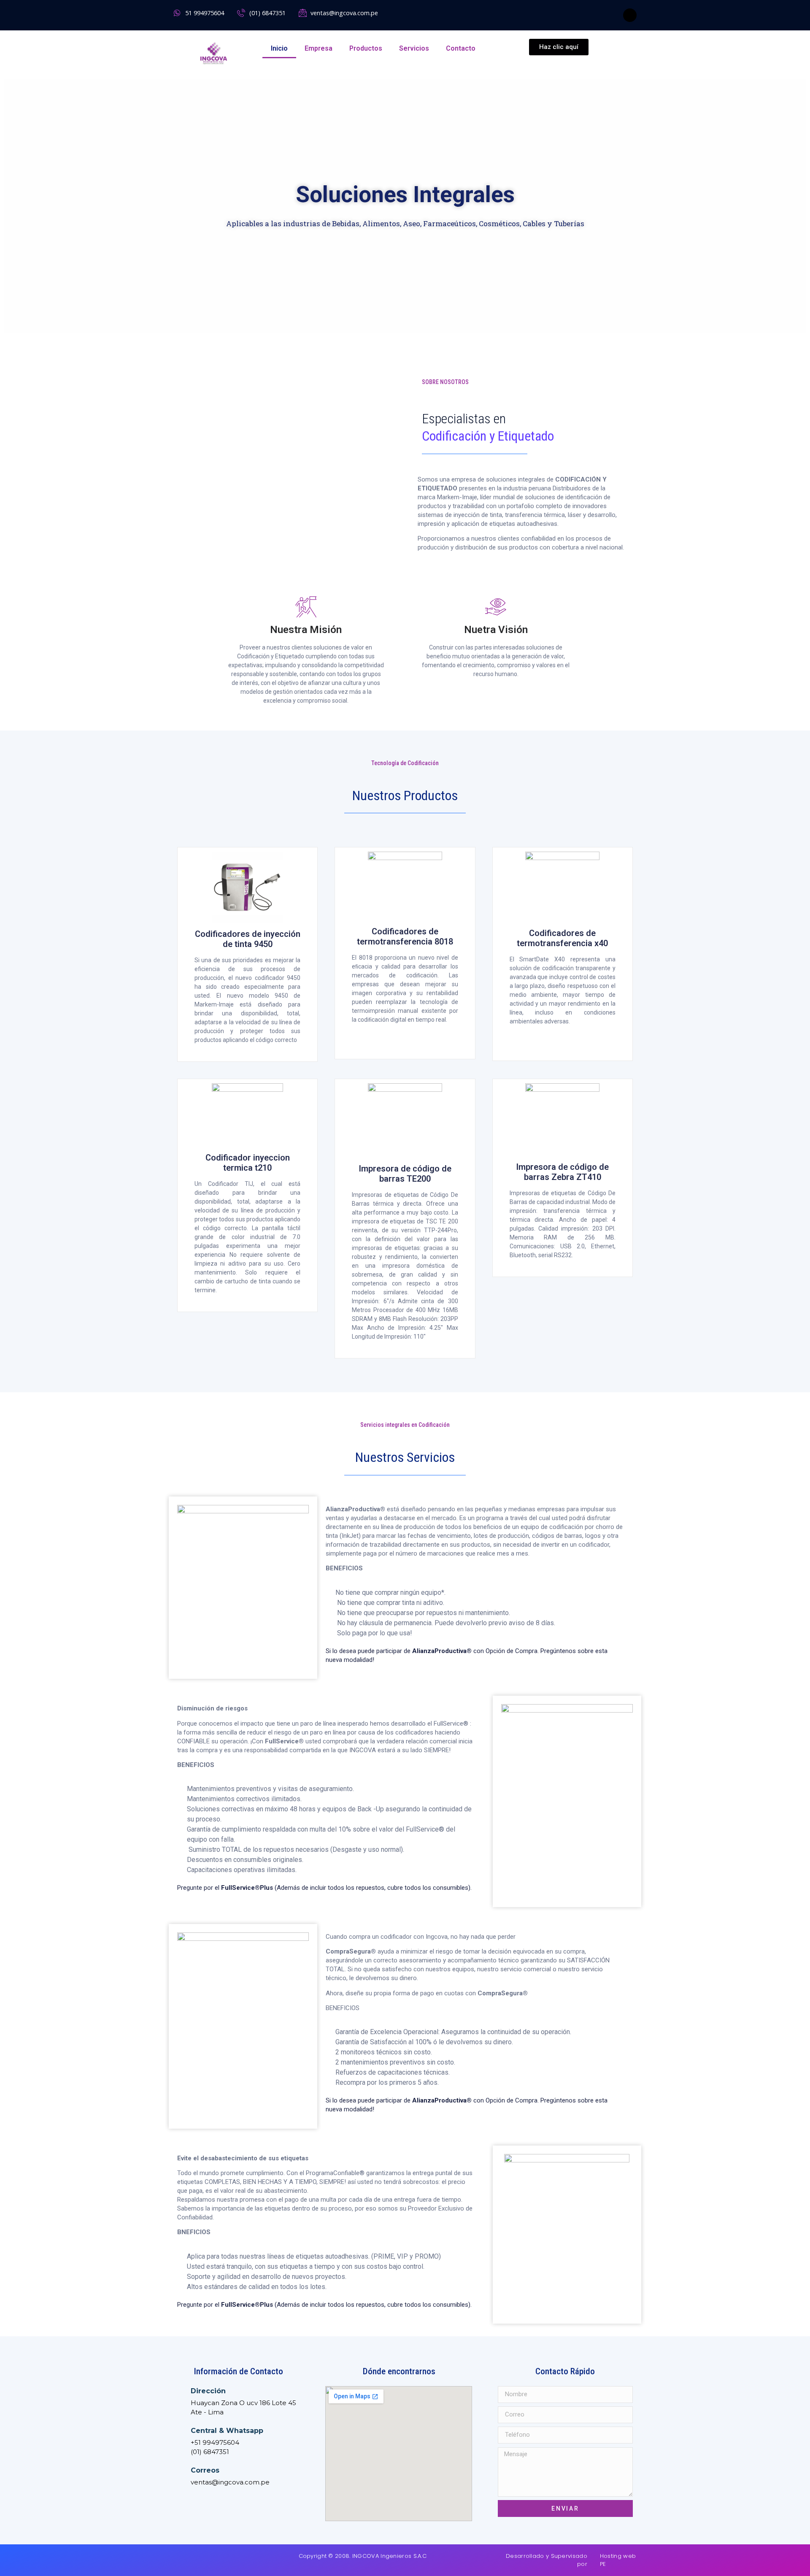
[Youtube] (187, 2557)
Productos (366, 48)
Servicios (414, 48)
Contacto (461, 48)
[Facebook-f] (630, 15)
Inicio (279, 48)
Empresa (319, 48)
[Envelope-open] (200, 2557)
